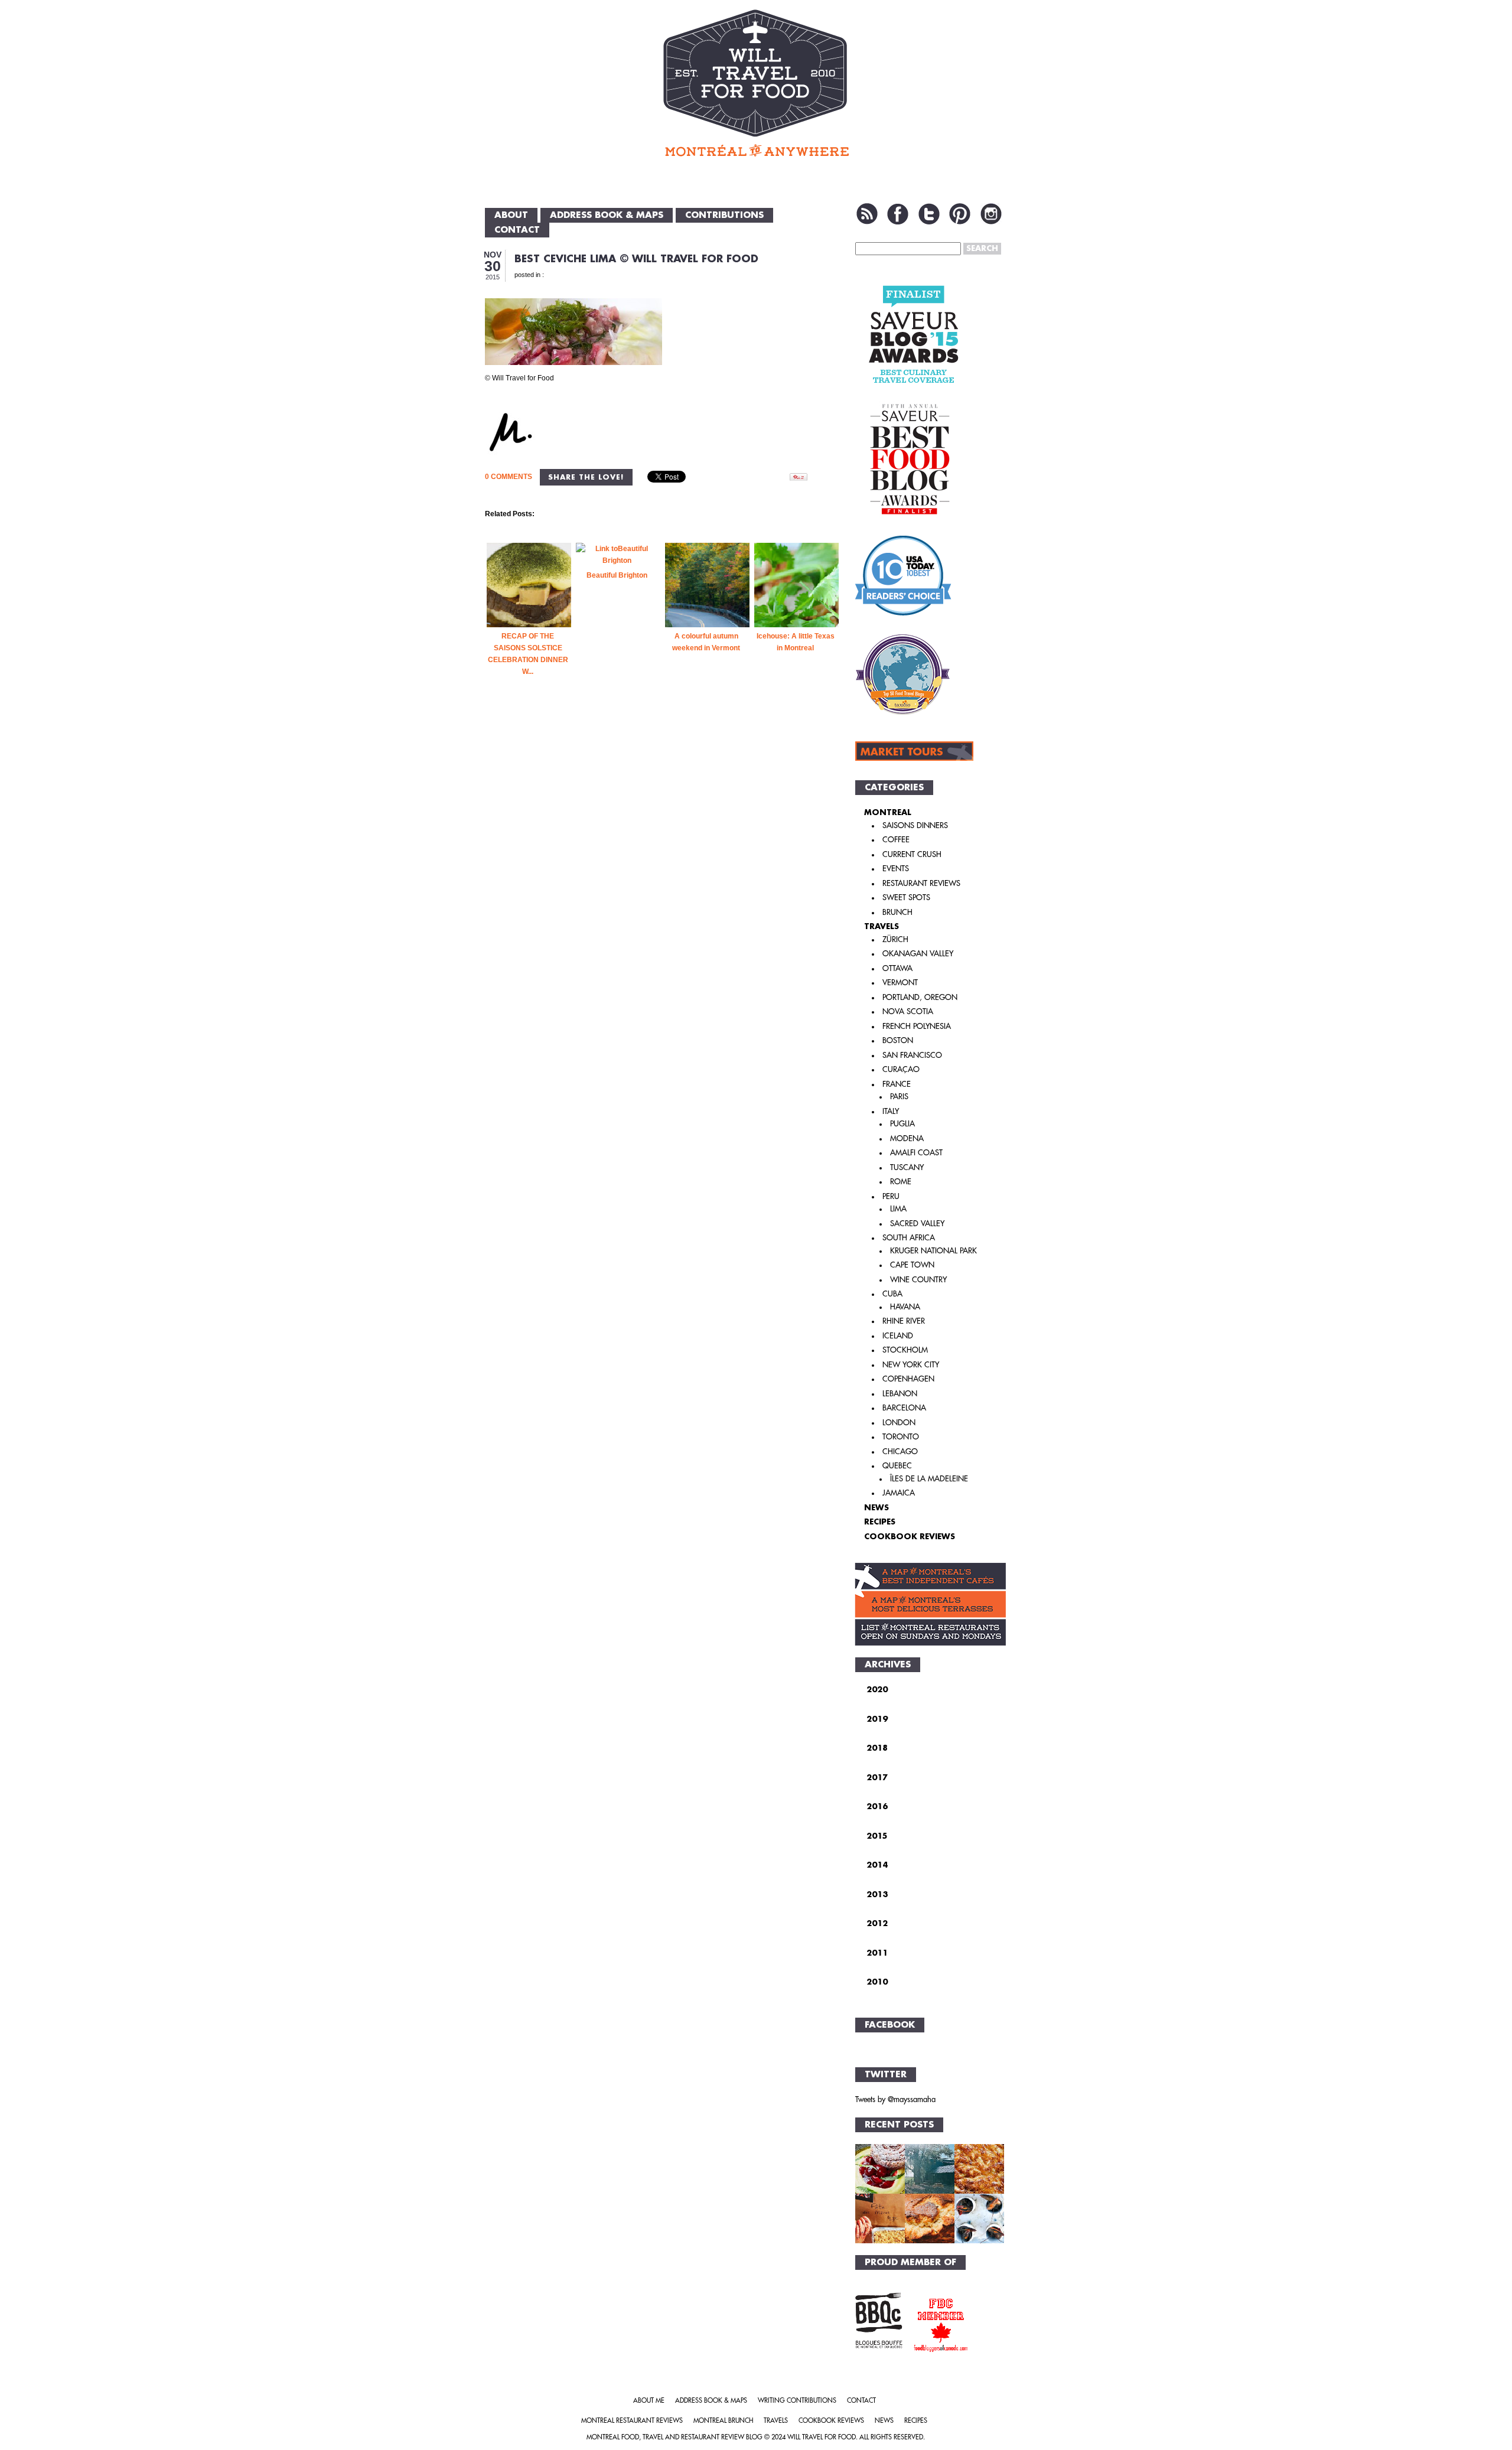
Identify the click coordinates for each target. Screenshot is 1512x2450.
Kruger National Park (933, 1251)
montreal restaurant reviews (632, 2421)
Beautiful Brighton (617, 575)
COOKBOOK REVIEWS (910, 1537)
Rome (901, 1182)
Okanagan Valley (918, 954)
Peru (891, 1196)
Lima (898, 1209)
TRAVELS (882, 926)
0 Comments (509, 477)
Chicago (900, 1452)
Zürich (895, 939)
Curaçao (901, 1069)
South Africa (909, 1238)
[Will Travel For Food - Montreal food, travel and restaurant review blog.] (756, 83)
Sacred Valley (917, 1224)
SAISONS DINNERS (915, 825)
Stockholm (905, 1350)
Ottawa (897, 968)
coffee (896, 840)
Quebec (897, 1466)
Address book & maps (607, 215)
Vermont (900, 983)
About (511, 215)
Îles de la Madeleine (929, 1479)
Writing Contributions (797, 2401)
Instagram (991, 214)
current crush (912, 854)
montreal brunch (723, 2421)
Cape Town (912, 1265)
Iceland (898, 1336)
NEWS (876, 1508)
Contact (517, 230)
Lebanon (900, 1394)
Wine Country (918, 1280)
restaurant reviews (921, 883)
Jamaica (899, 1493)
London (899, 1423)
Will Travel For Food (822, 2437)
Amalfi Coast (916, 1153)
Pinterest (960, 214)
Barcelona (904, 1408)
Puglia (902, 1124)
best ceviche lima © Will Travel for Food (636, 259)
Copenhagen (908, 1379)
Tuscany (907, 1167)
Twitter (929, 214)
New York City (911, 1365)
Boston (898, 1040)
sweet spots (906, 897)
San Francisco (912, 1055)
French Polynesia (917, 1026)
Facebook (898, 214)
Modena (907, 1138)
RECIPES (880, 1522)
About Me (649, 2401)
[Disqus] (663, 898)
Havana (905, 1307)
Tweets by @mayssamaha (895, 2099)
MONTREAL (888, 812)
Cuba (892, 1294)
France (897, 1084)
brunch (897, 912)
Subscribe (867, 214)
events (896, 869)
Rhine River (904, 1321)
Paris (899, 1097)
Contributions (724, 215)
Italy (891, 1111)
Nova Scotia (908, 1011)
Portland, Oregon (920, 997)
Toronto (901, 1437)
